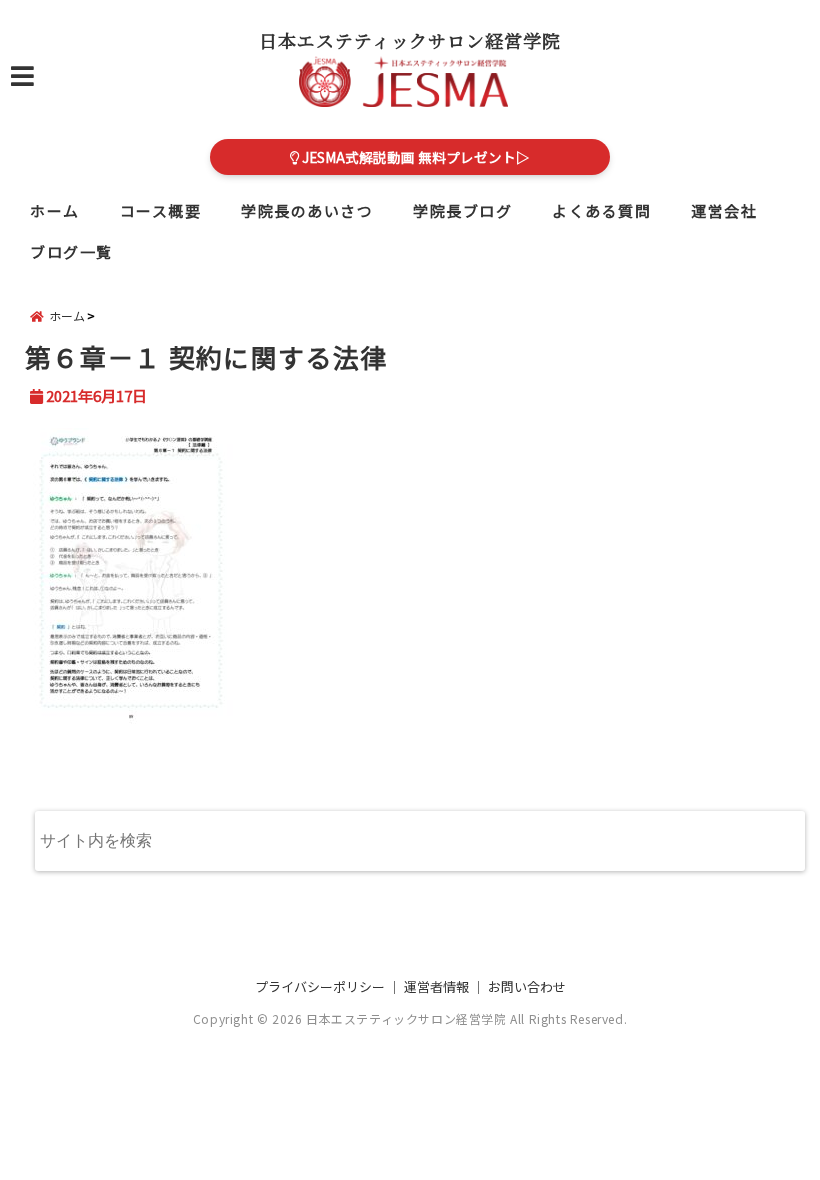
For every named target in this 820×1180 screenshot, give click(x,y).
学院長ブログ (462, 210)
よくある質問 (601, 210)
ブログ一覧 (71, 251)
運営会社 (724, 210)
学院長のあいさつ (307, 210)
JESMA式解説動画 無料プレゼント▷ (414, 157)
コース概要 (161, 210)
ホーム (55, 210)
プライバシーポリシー (320, 986)
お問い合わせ (527, 986)
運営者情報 (436, 986)
